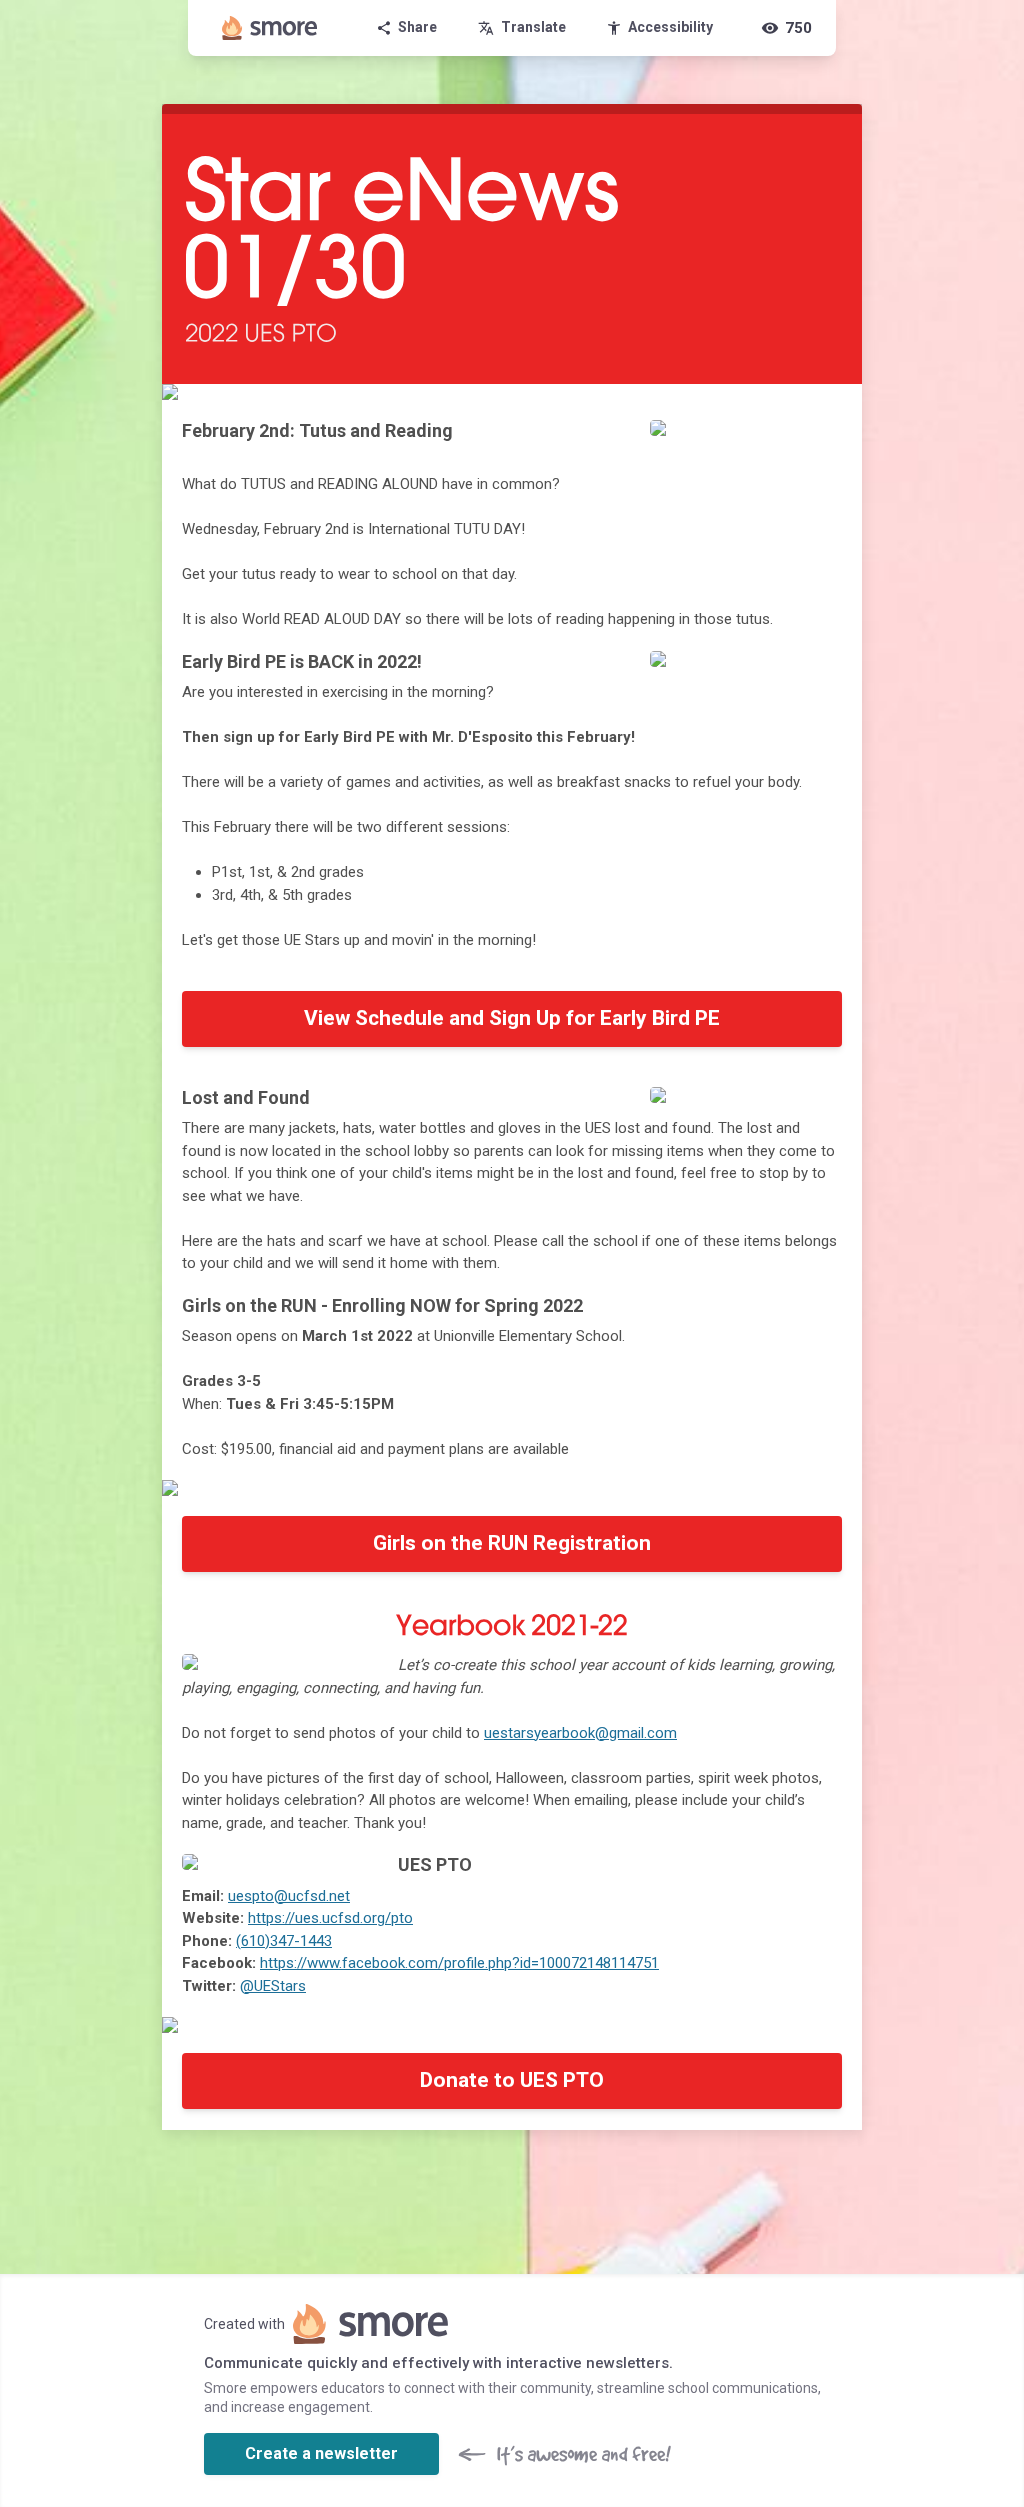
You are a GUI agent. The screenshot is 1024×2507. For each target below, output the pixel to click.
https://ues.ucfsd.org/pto (330, 1918)
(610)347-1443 (284, 1941)
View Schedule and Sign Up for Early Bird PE (512, 1018)
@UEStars (273, 1986)
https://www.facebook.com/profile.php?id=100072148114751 (459, 1963)
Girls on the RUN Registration (512, 1543)
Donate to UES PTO (512, 2080)
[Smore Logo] (270, 28)
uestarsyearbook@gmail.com (580, 1733)
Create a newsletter (321, 2453)
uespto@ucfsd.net (289, 1896)
